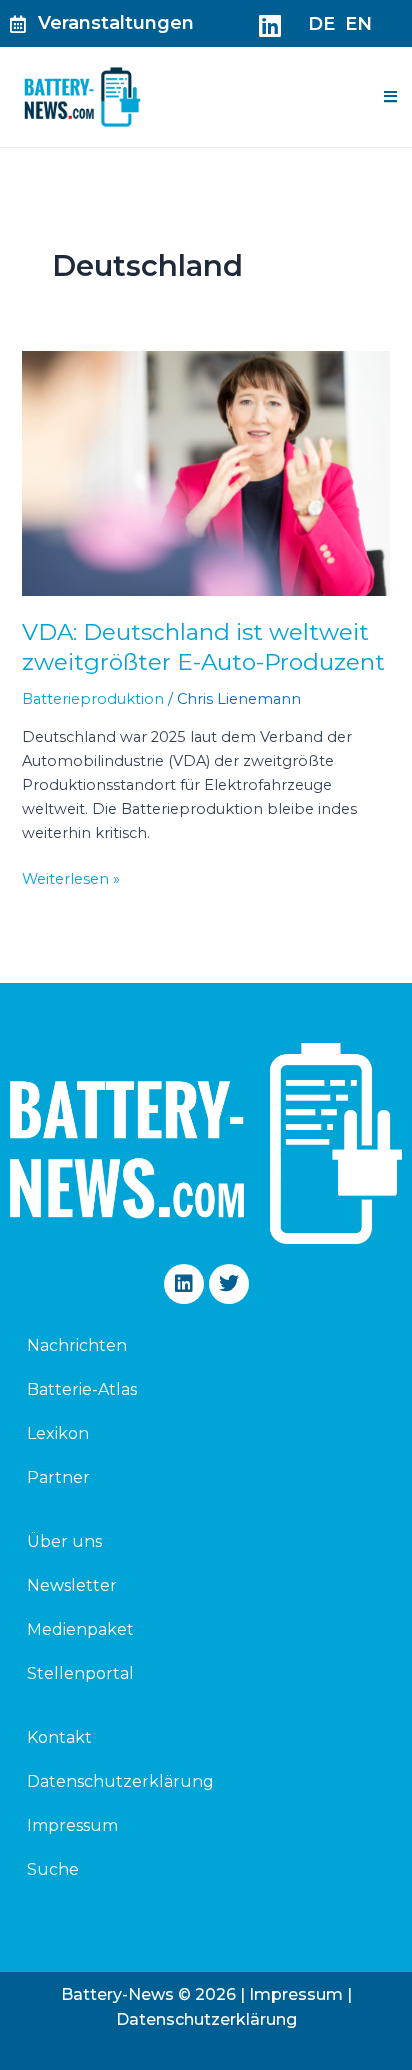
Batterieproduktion (93, 699)
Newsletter (72, 1585)
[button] (390, 97)
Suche (53, 1869)
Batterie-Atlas (82, 1389)
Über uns (64, 1541)
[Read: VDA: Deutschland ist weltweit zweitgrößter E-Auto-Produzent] (205, 473)
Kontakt (59, 1737)
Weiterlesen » (71, 877)
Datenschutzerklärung (120, 1781)
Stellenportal (80, 1673)
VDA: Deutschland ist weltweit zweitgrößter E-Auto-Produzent (203, 647)
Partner (58, 1477)
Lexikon (58, 1433)
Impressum (72, 1825)
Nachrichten (77, 1345)
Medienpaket (80, 1629)
